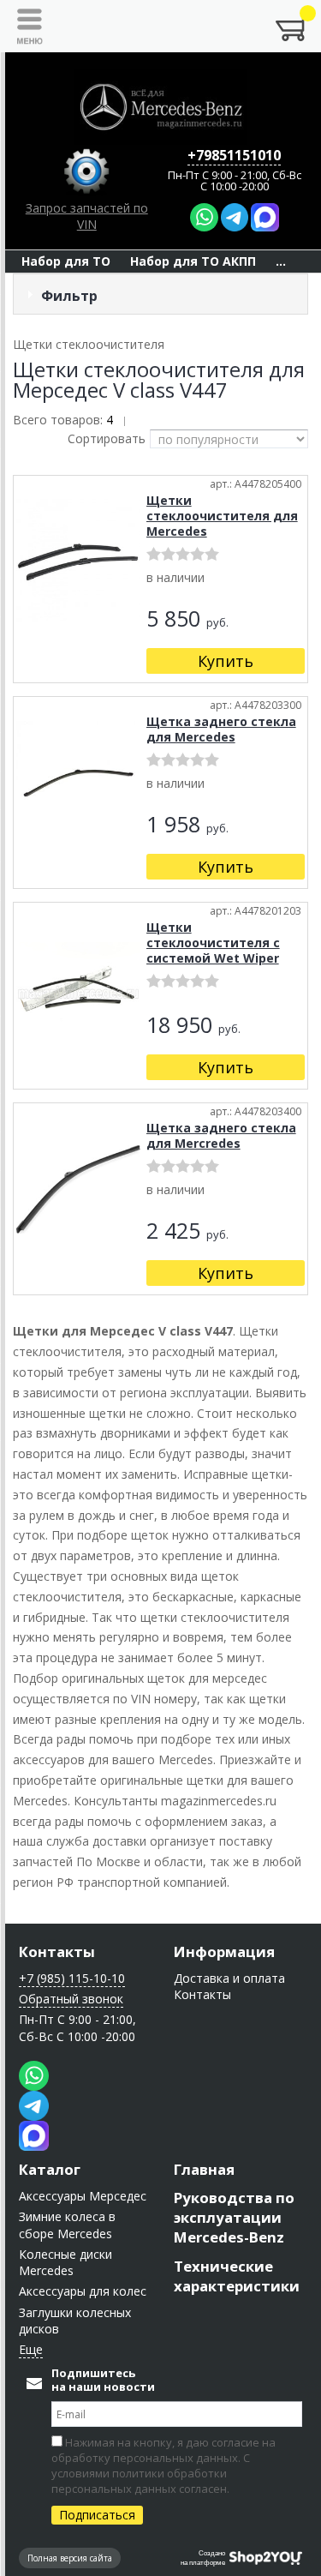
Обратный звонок (71, 1999)
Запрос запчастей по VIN (87, 216)
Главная (204, 2169)
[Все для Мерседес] (161, 107)
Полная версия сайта (70, 2558)
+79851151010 (234, 155)
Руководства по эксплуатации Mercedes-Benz (234, 2217)
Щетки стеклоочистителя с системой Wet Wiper (213, 943)
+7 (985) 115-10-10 (72, 1978)
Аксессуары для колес (83, 2291)
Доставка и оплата (229, 1978)
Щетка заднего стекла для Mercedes (221, 729)
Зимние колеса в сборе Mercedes (67, 2225)
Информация (224, 1952)
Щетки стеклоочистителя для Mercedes (222, 516)
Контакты (57, 1952)
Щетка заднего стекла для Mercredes (221, 1135)
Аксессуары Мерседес (83, 2196)
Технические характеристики (237, 2276)
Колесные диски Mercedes (65, 2262)
